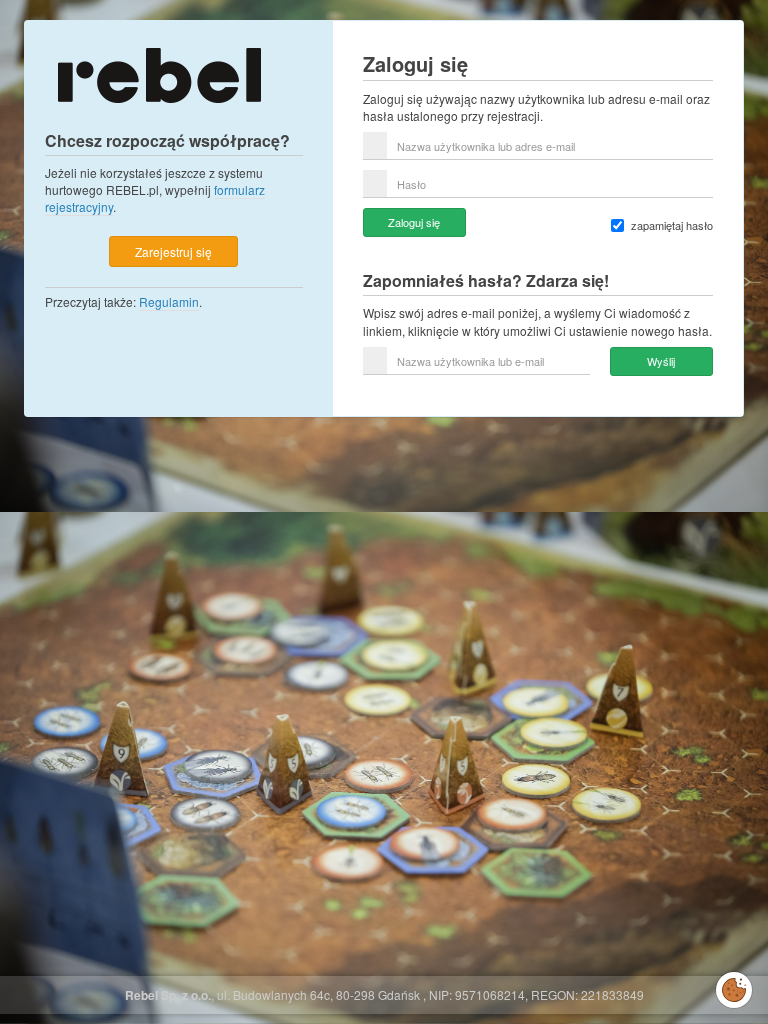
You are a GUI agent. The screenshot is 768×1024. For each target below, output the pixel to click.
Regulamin (169, 301)
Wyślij (661, 361)
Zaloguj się (414, 222)
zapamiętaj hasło (672, 225)
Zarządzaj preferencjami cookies (734, 986)
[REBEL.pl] (159, 73)
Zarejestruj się (173, 251)
